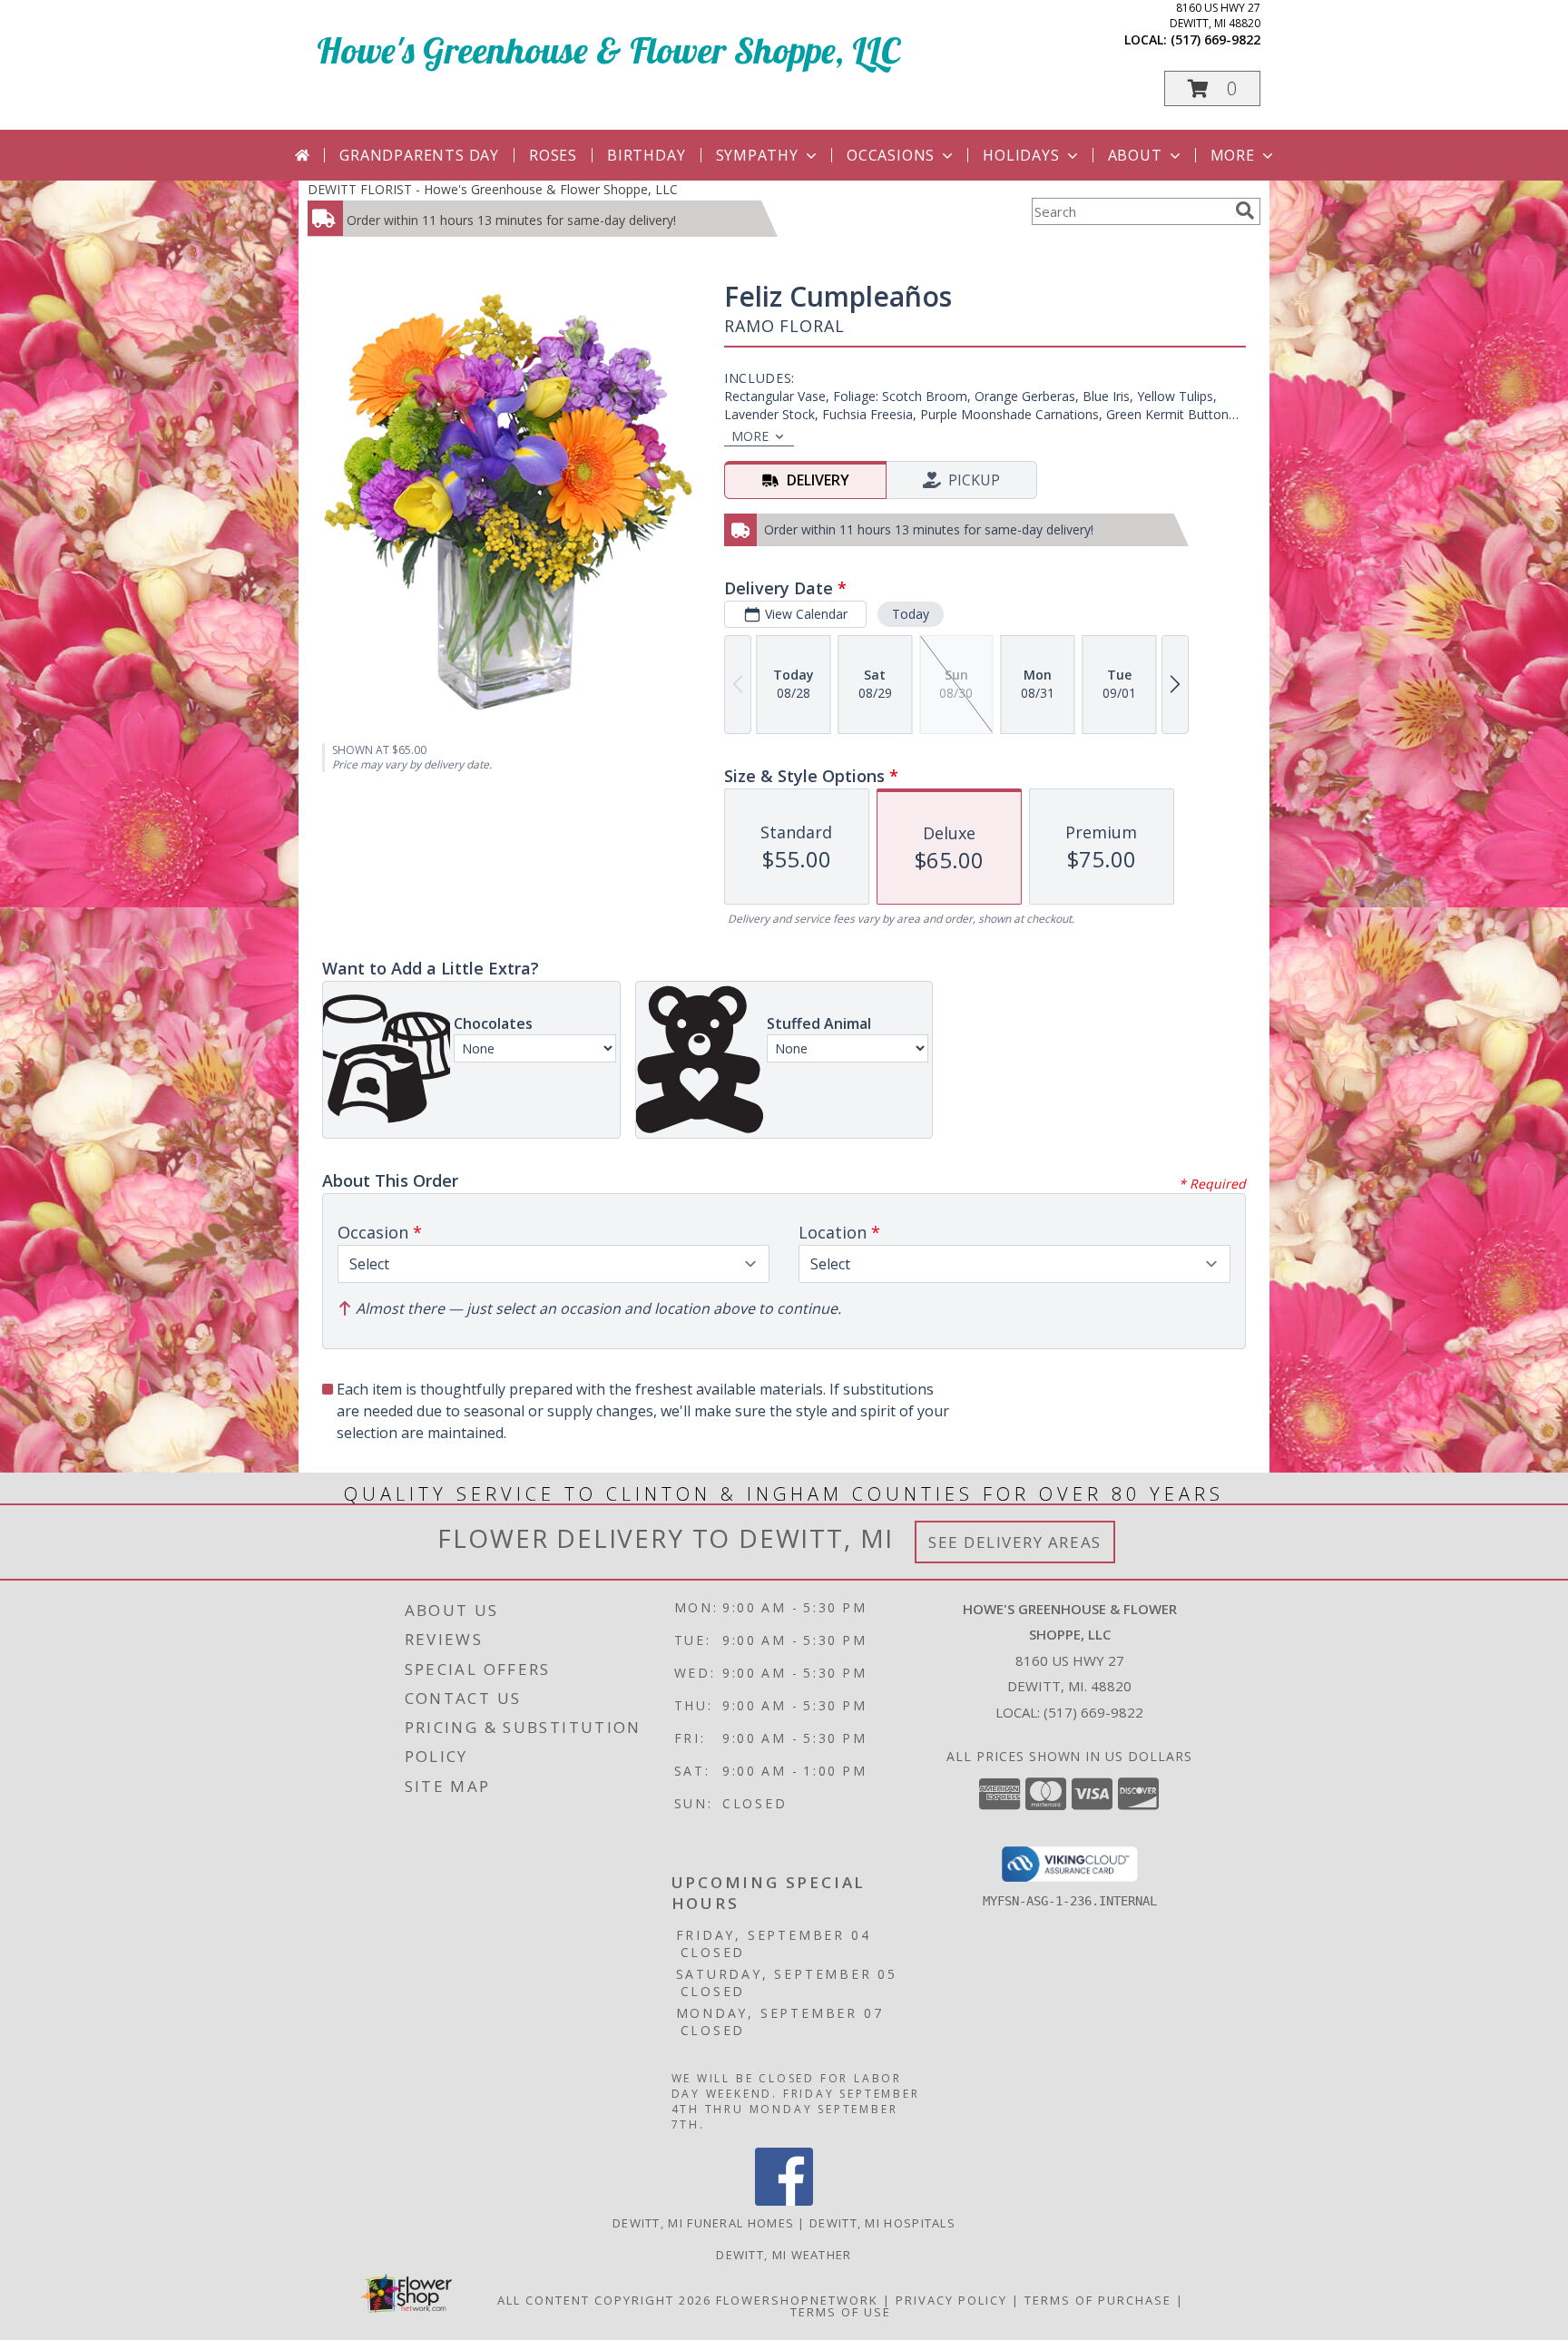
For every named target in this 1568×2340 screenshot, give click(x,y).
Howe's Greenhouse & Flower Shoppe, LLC (608, 50)
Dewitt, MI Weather (784, 2255)
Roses (553, 155)
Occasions (891, 155)
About (1135, 155)
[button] (1212, 88)
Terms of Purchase (1098, 2300)
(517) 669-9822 (1215, 39)
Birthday (646, 155)
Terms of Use (841, 2312)
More (1233, 155)
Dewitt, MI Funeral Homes (703, 2223)
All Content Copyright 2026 (604, 2300)
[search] (1245, 211)
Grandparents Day (419, 155)
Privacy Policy (951, 2300)
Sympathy (757, 155)
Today (911, 614)
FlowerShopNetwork (797, 2300)
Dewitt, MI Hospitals (882, 2223)
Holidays (1021, 155)
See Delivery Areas (1015, 1542)
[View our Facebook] (784, 2201)
